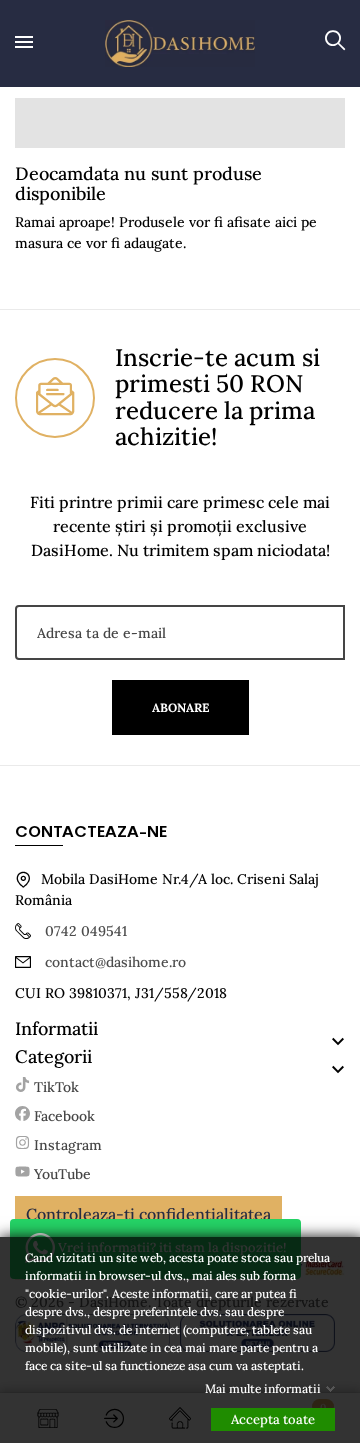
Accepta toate (273, 1419)
